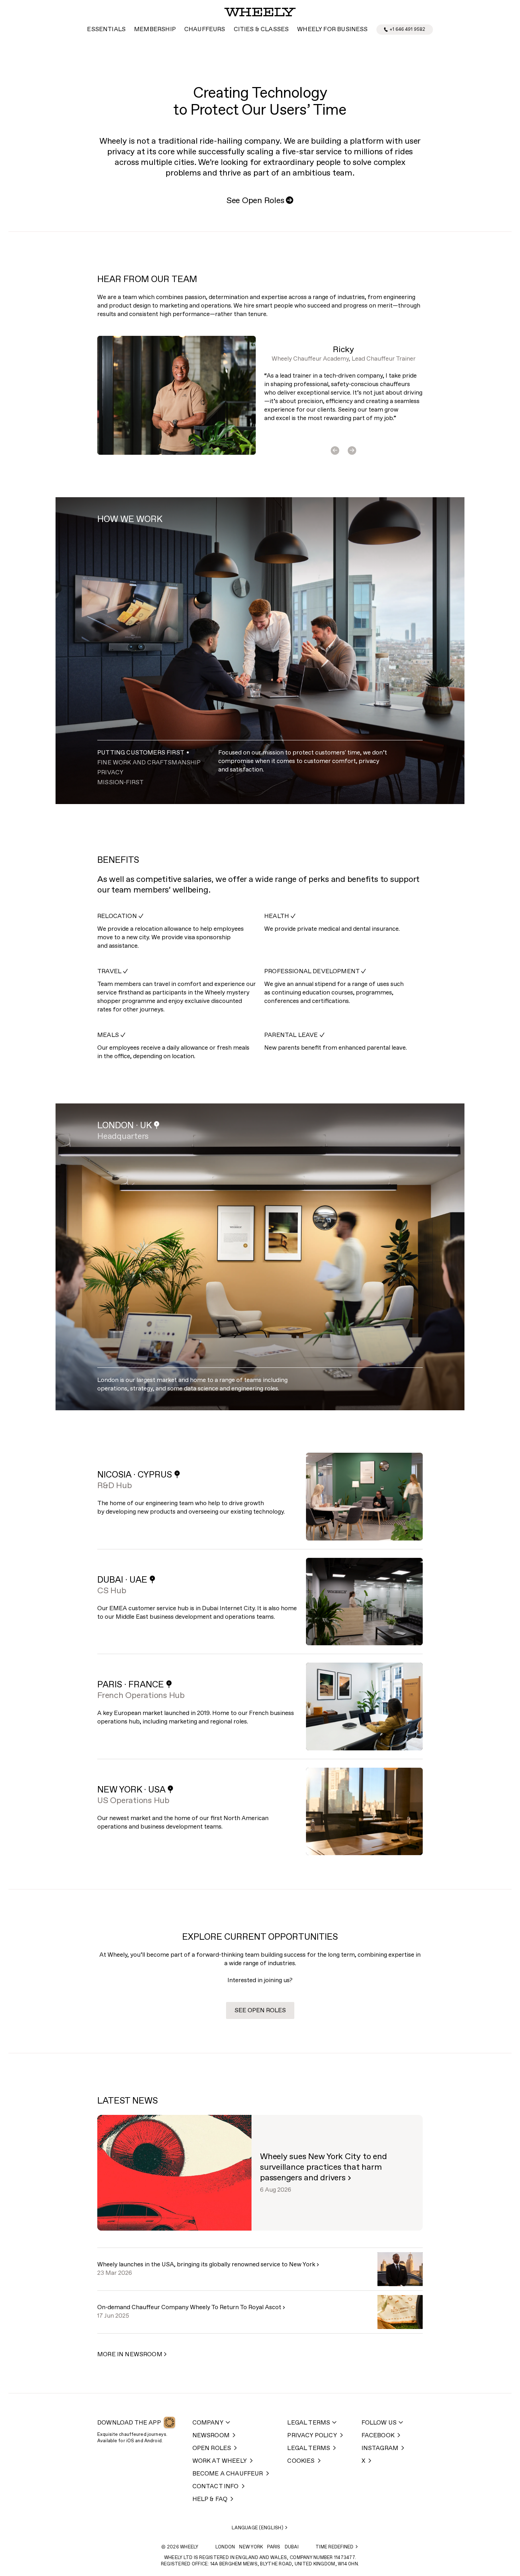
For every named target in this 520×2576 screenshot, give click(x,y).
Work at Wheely (220, 2461)
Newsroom (211, 2436)
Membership (155, 30)
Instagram (380, 2448)
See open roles (260, 2011)
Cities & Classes (261, 30)
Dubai (292, 2547)
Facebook (378, 2436)
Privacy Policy (312, 2436)
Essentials (106, 30)
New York (251, 2547)
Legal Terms (309, 2423)
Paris (274, 2547)
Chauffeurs (205, 30)
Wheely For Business (332, 30)
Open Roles (212, 2448)
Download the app (129, 2423)
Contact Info (216, 2487)
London (225, 2547)
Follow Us (379, 2423)
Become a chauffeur (228, 2474)
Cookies (301, 2461)
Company (208, 2423)
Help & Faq (210, 2499)
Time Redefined (335, 2547)
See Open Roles (260, 201)
